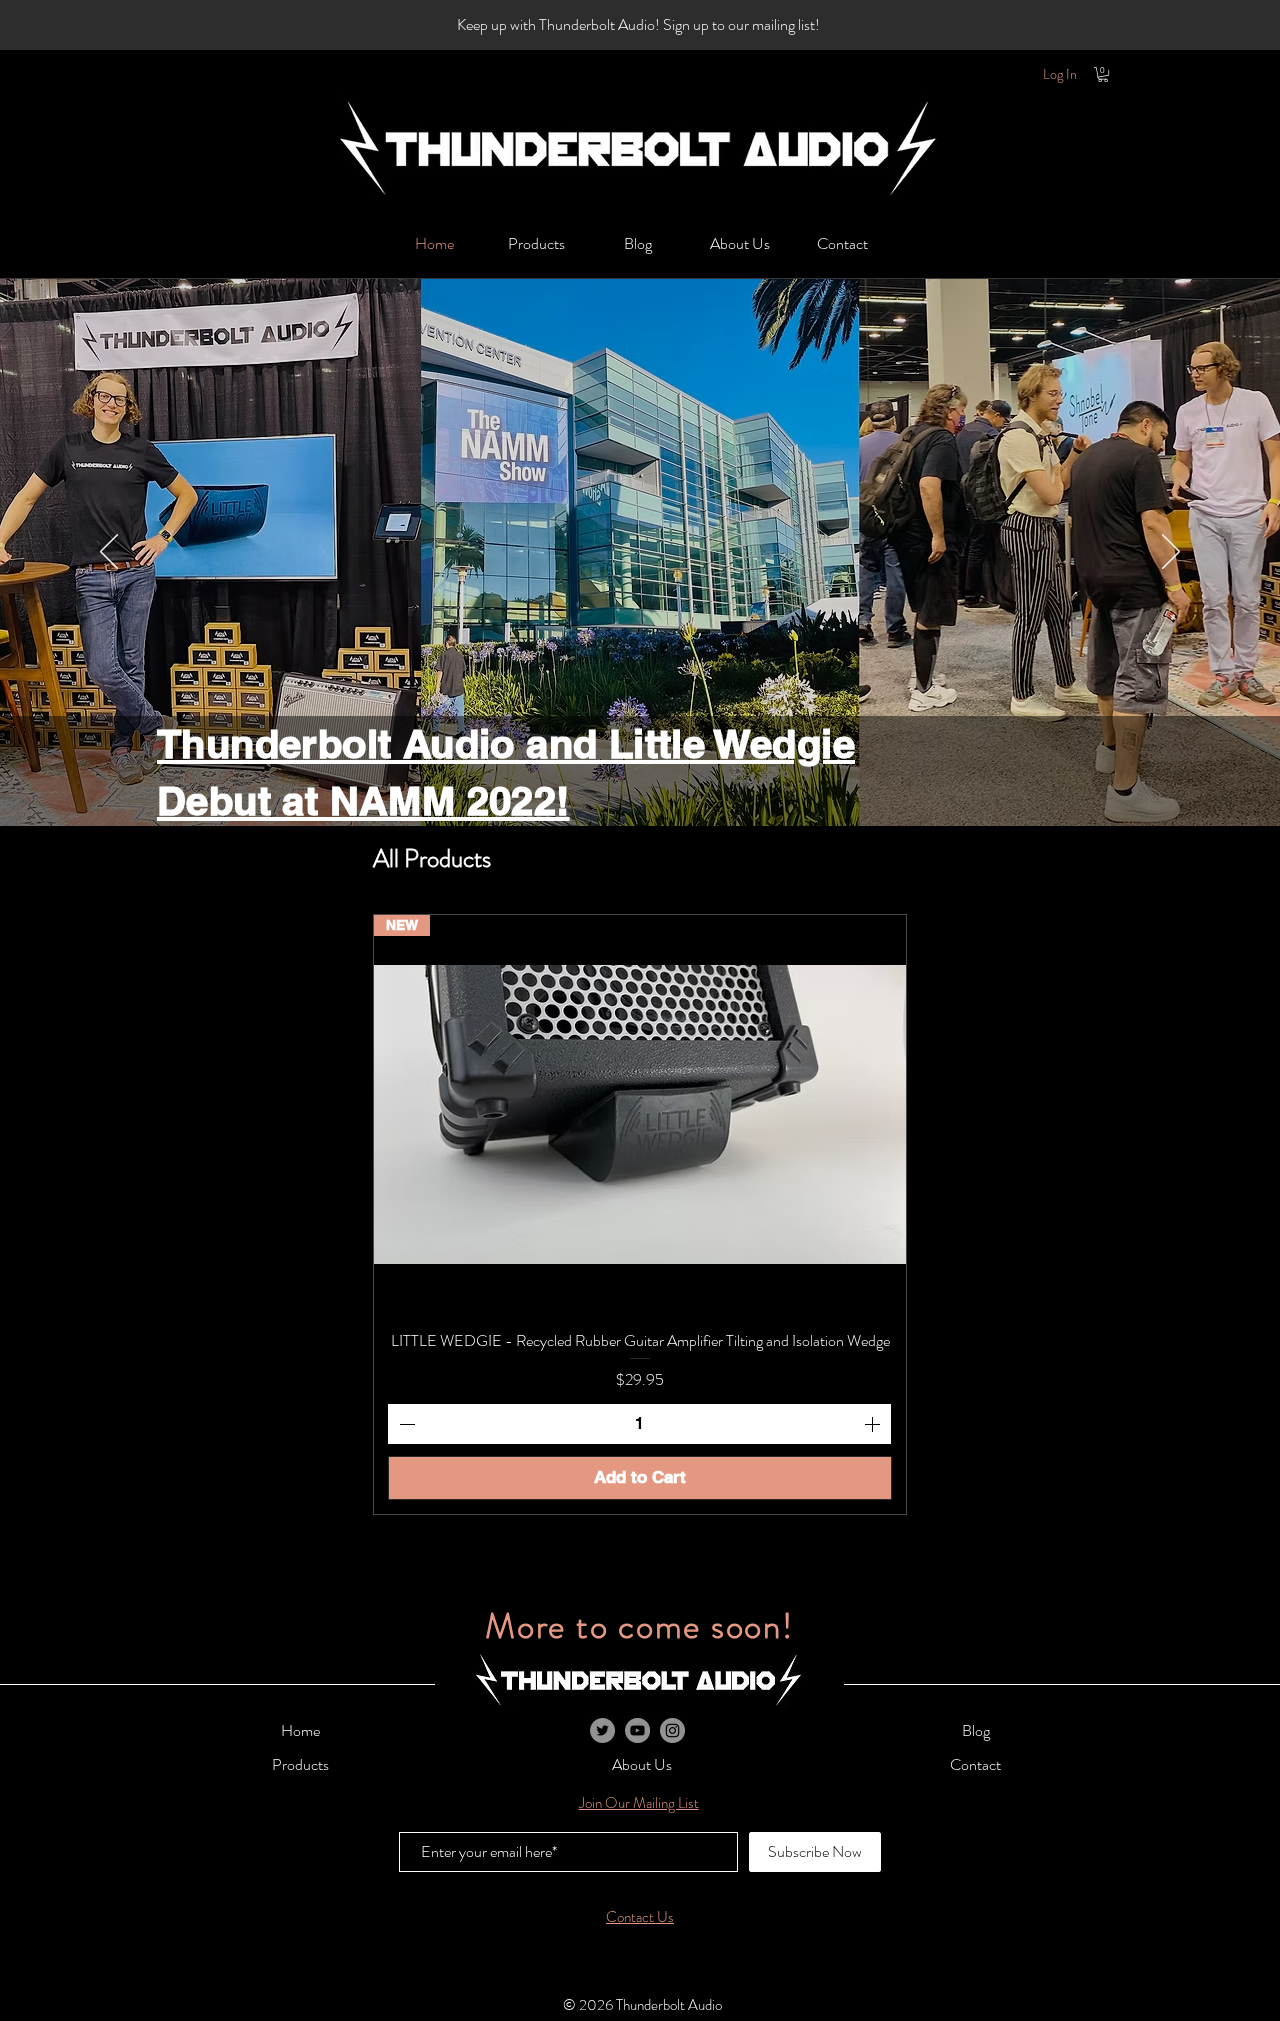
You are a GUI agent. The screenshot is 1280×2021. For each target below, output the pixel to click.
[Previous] (109, 553)
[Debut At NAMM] (640, 805)
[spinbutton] (639, 1424)
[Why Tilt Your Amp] (666, 805)
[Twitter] (602, 1730)
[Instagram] (672, 1730)
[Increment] (874, 1424)
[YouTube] (637, 1730)
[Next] (1171, 553)
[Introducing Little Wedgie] (614, 805)
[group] (640, 1214)
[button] (638, 25)
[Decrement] (405, 1424)
